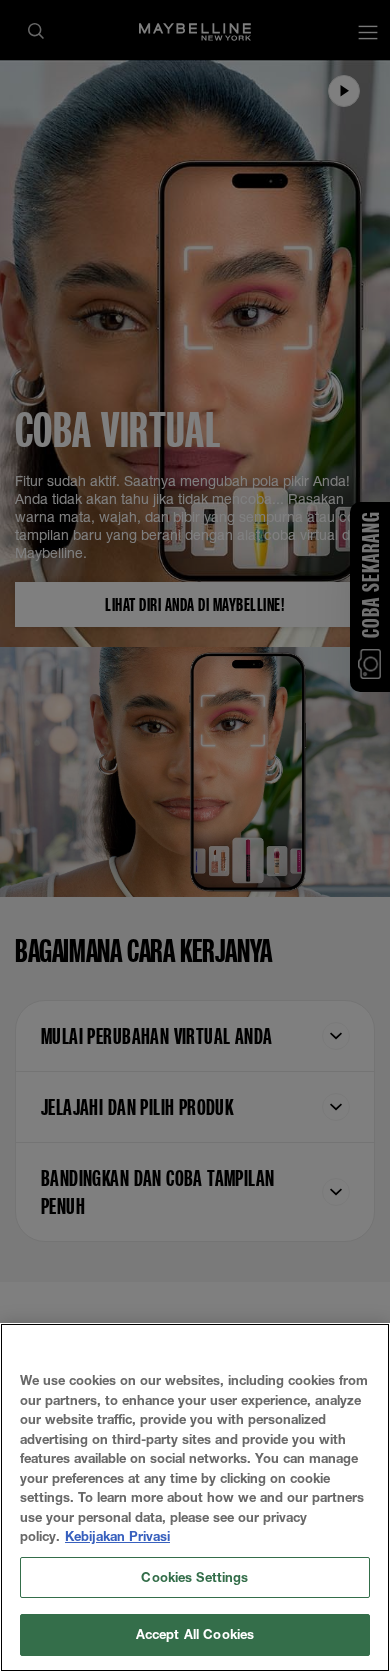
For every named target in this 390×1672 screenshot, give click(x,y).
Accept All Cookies (195, 1634)
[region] (195, 1497)
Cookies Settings (194, 1577)
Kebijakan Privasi (117, 1536)
